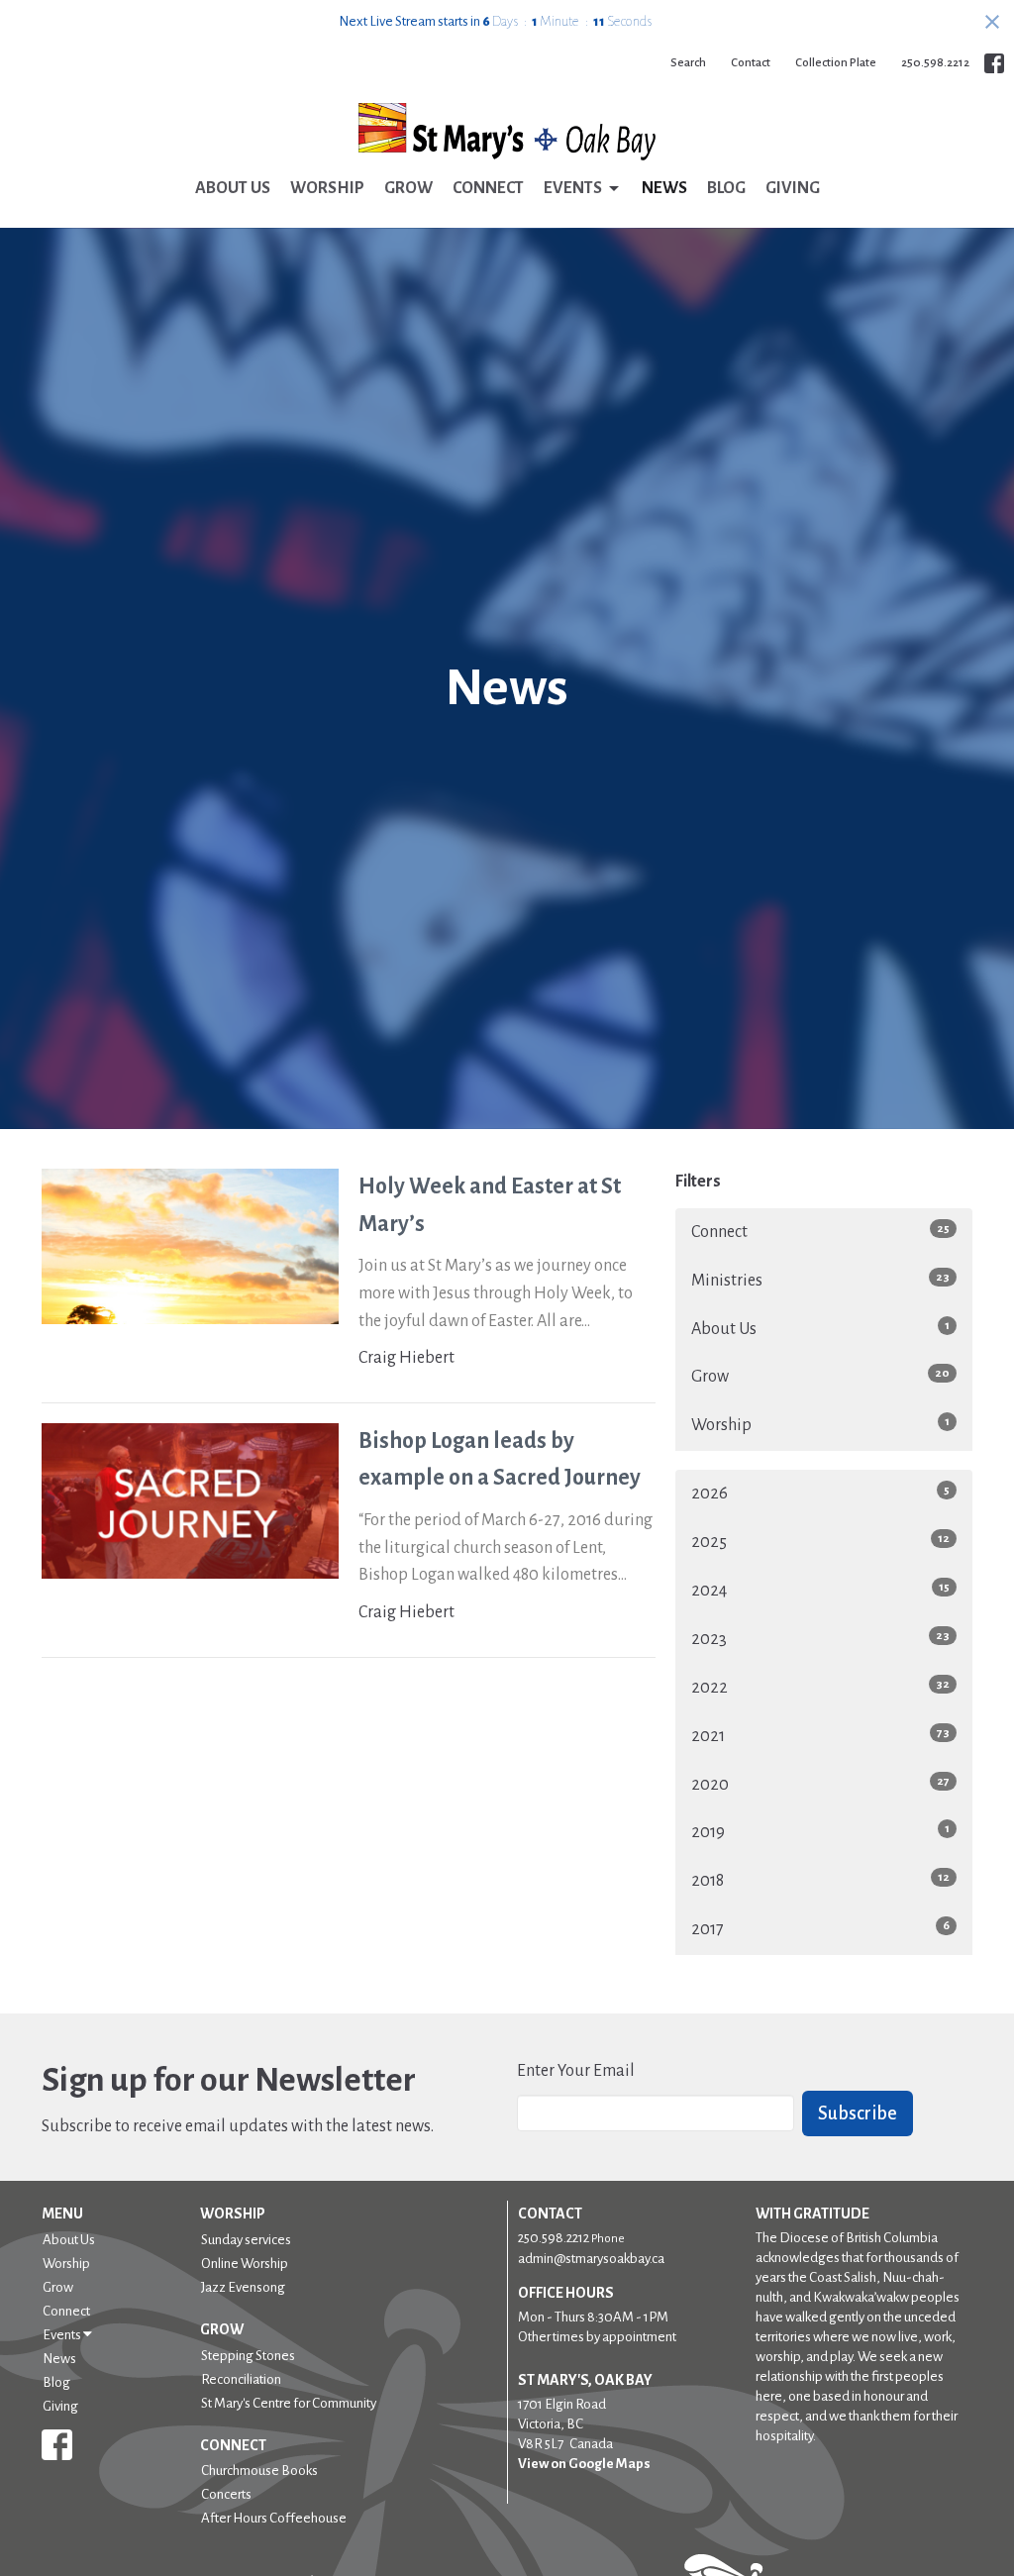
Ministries (820, 1280)
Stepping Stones (248, 2356)
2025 (820, 1542)
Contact (751, 63)
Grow (408, 188)
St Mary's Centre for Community (289, 2403)
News (664, 188)
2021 (820, 1736)
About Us (233, 188)
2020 (820, 1784)
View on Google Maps (584, 2464)
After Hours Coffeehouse (274, 2518)
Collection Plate (836, 63)
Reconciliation (241, 2379)
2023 (820, 1639)
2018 (820, 1880)
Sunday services (246, 2240)
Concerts (226, 2494)
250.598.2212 (935, 63)
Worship (327, 188)
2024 (820, 1590)
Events (573, 188)
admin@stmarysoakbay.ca (591, 2259)
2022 (820, 1687)
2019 (820, 1832)
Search (688, 63)
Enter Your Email (576, 2071)
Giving (793, 188)
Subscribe (858, 2113)
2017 (820, 1929)
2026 (820, 1493)
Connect (488, 188)
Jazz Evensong (243, 2287)
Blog (726, 188)
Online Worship (245, 2264)
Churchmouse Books (259, 2471)
